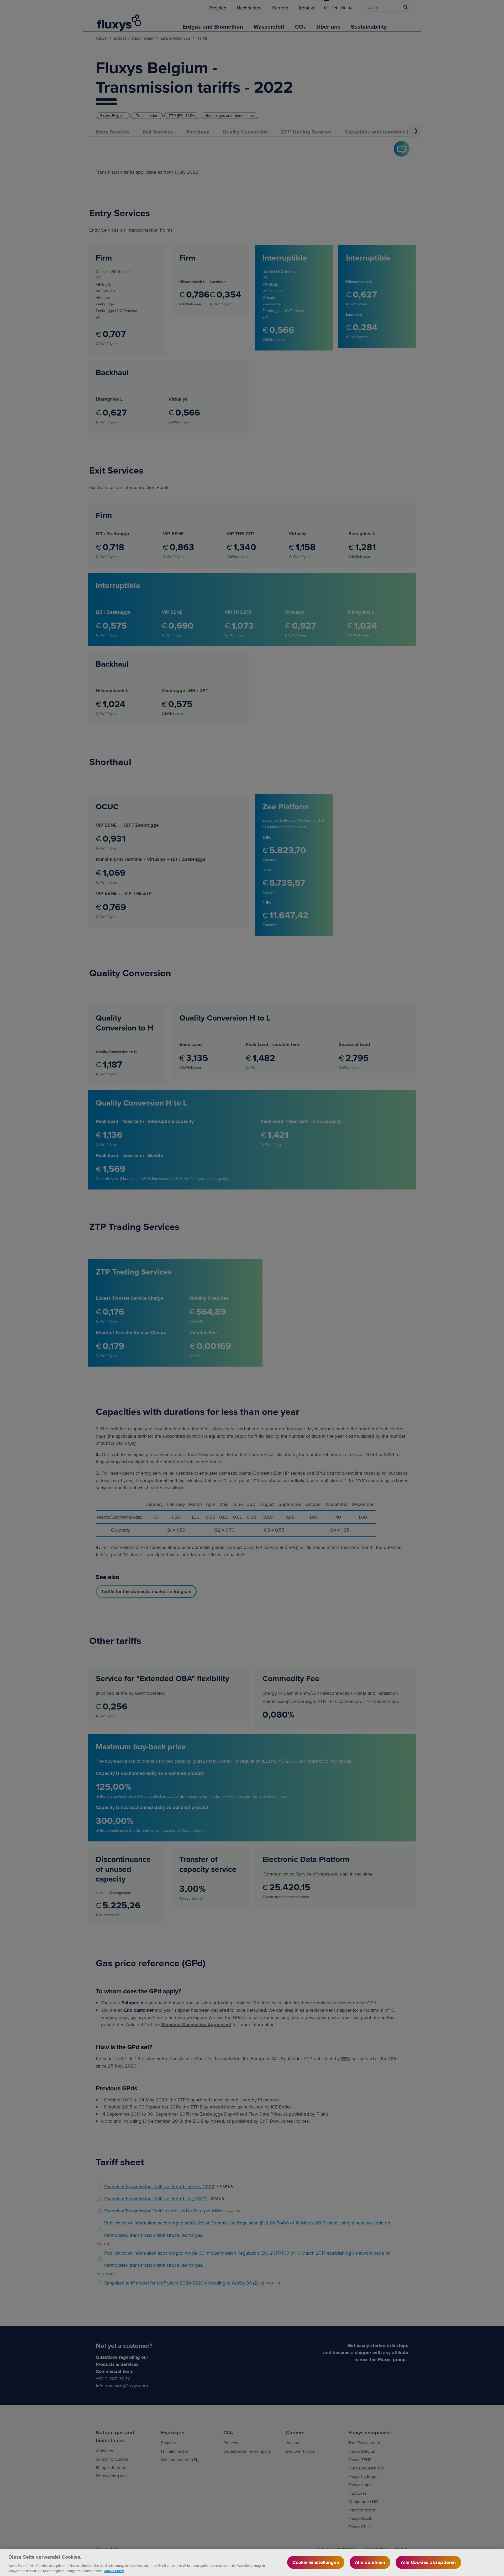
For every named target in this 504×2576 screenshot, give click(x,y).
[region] (252, 2562)
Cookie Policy (114, 2571)
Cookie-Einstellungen (316, 2562)
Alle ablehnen (370, 2562)
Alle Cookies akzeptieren (428, 2562)
